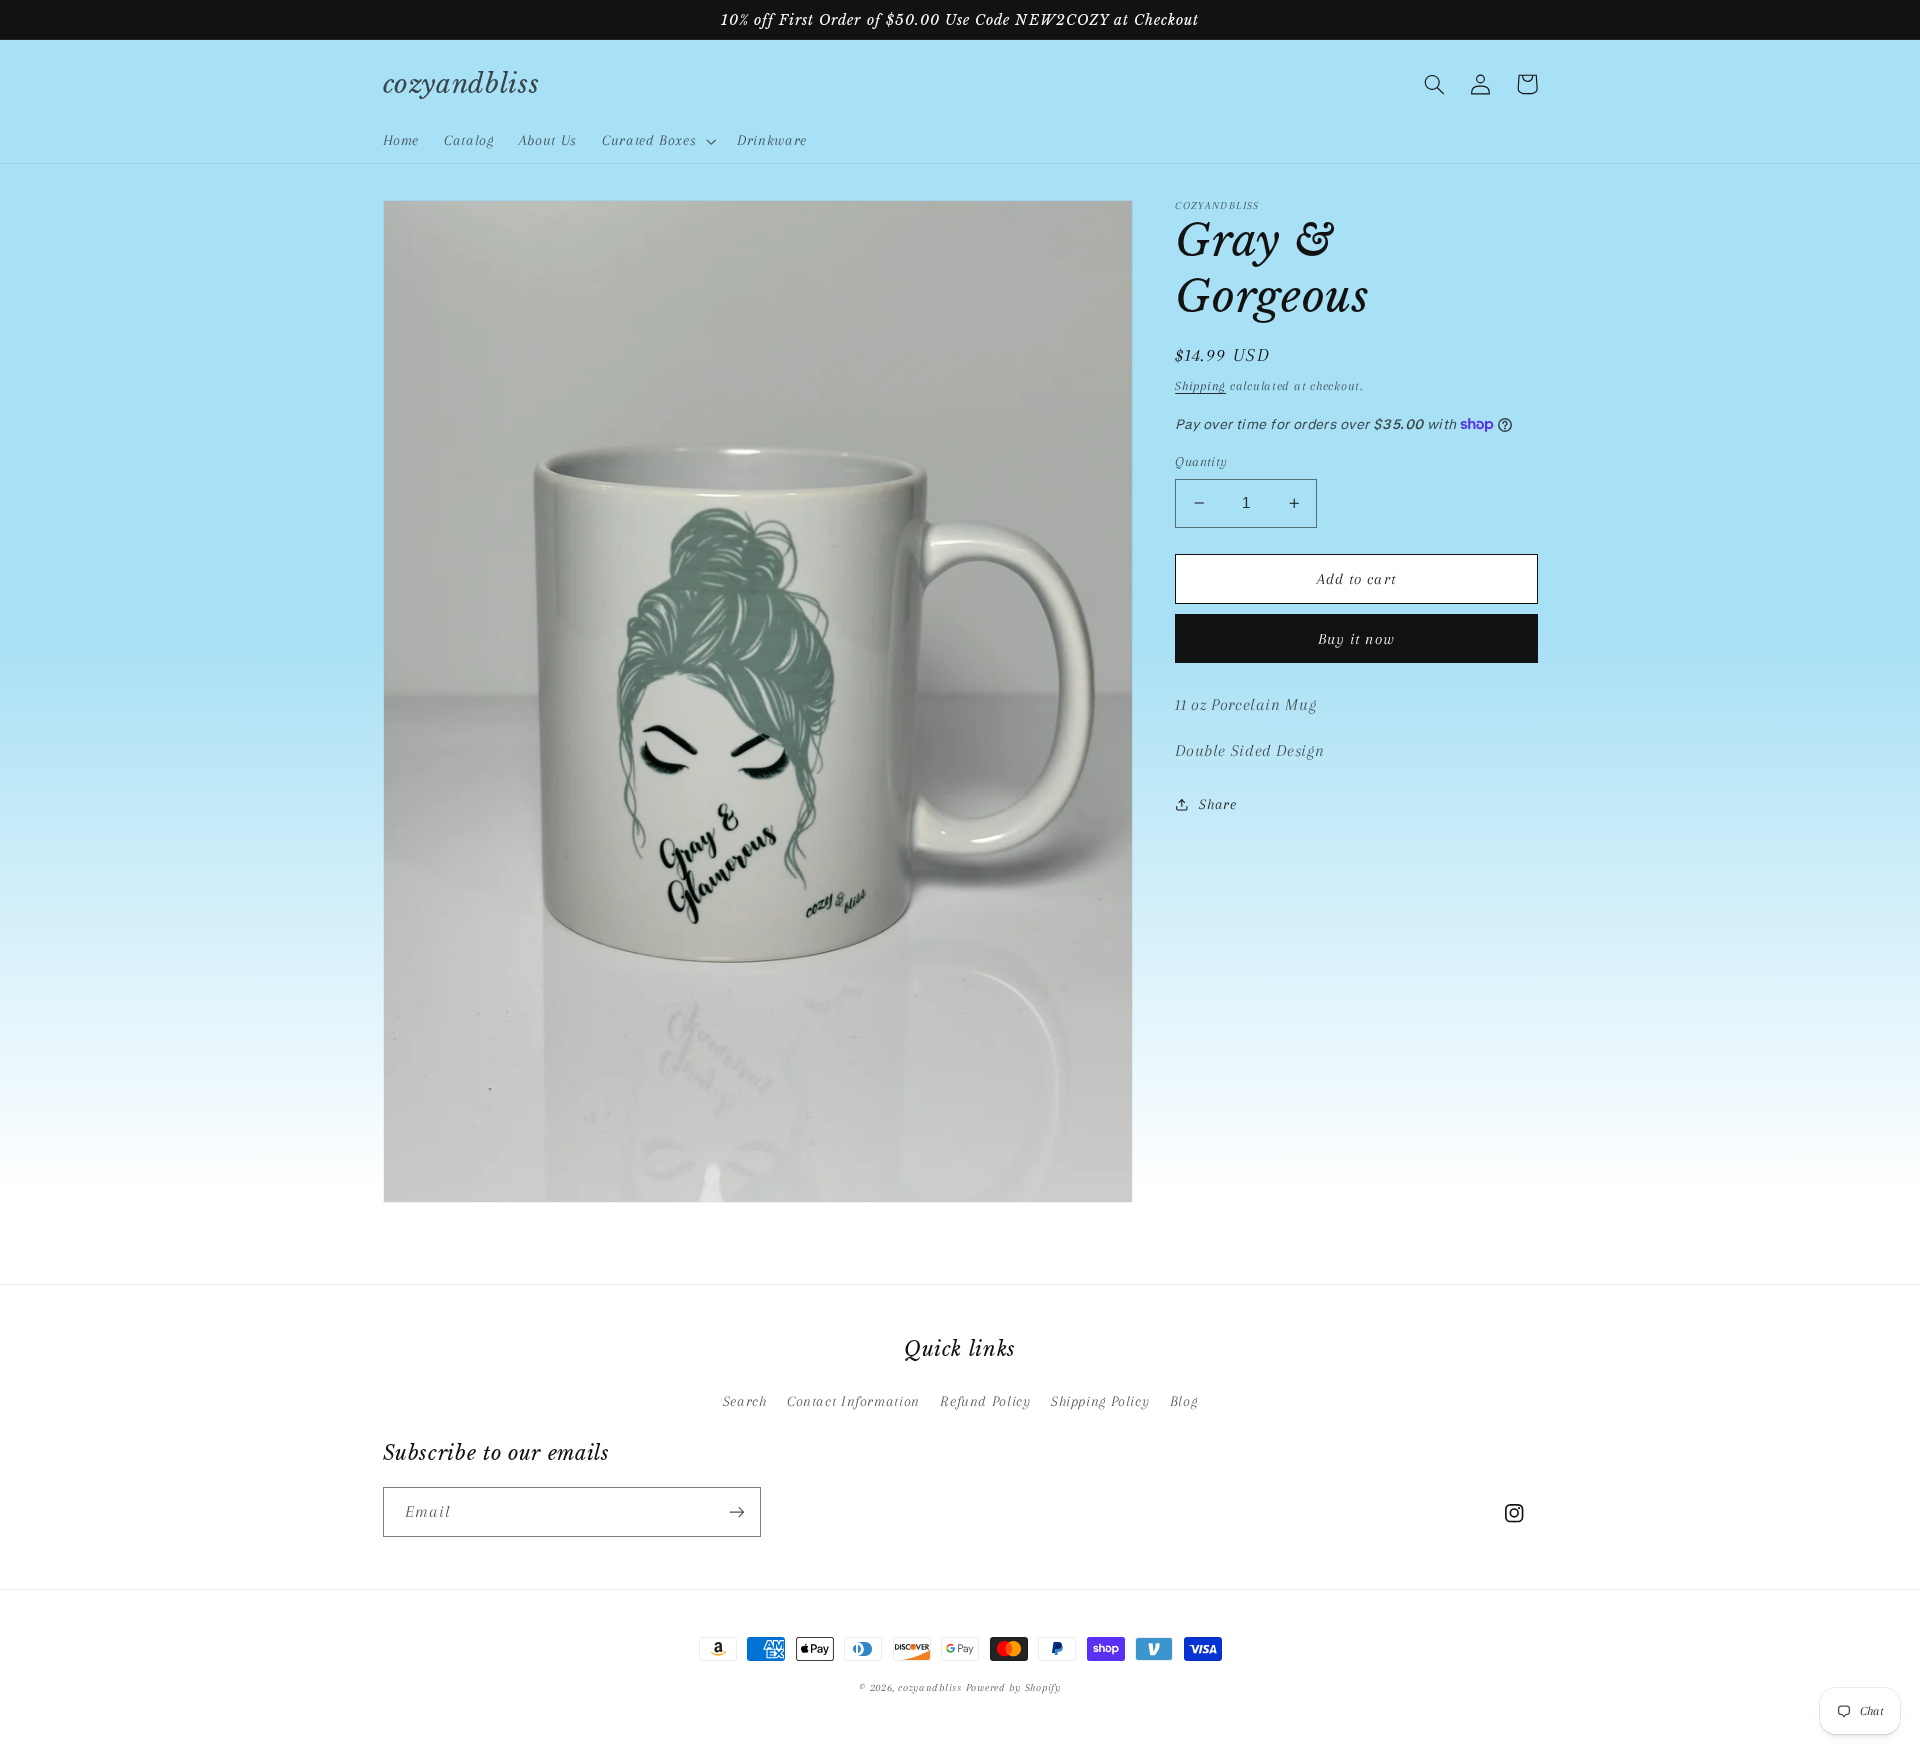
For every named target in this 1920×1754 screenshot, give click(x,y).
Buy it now (1356, 638)
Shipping (1200, 385)
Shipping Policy (1100, 1401)
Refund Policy (985, 1401)
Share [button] (1217, 803)
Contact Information (853, 1401)
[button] (656, 141)
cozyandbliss (930, 1687)
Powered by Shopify (1013, 1687)
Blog (1184, 1401)
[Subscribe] (736, 1511)
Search (745, 1401)
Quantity (1201, 461)
